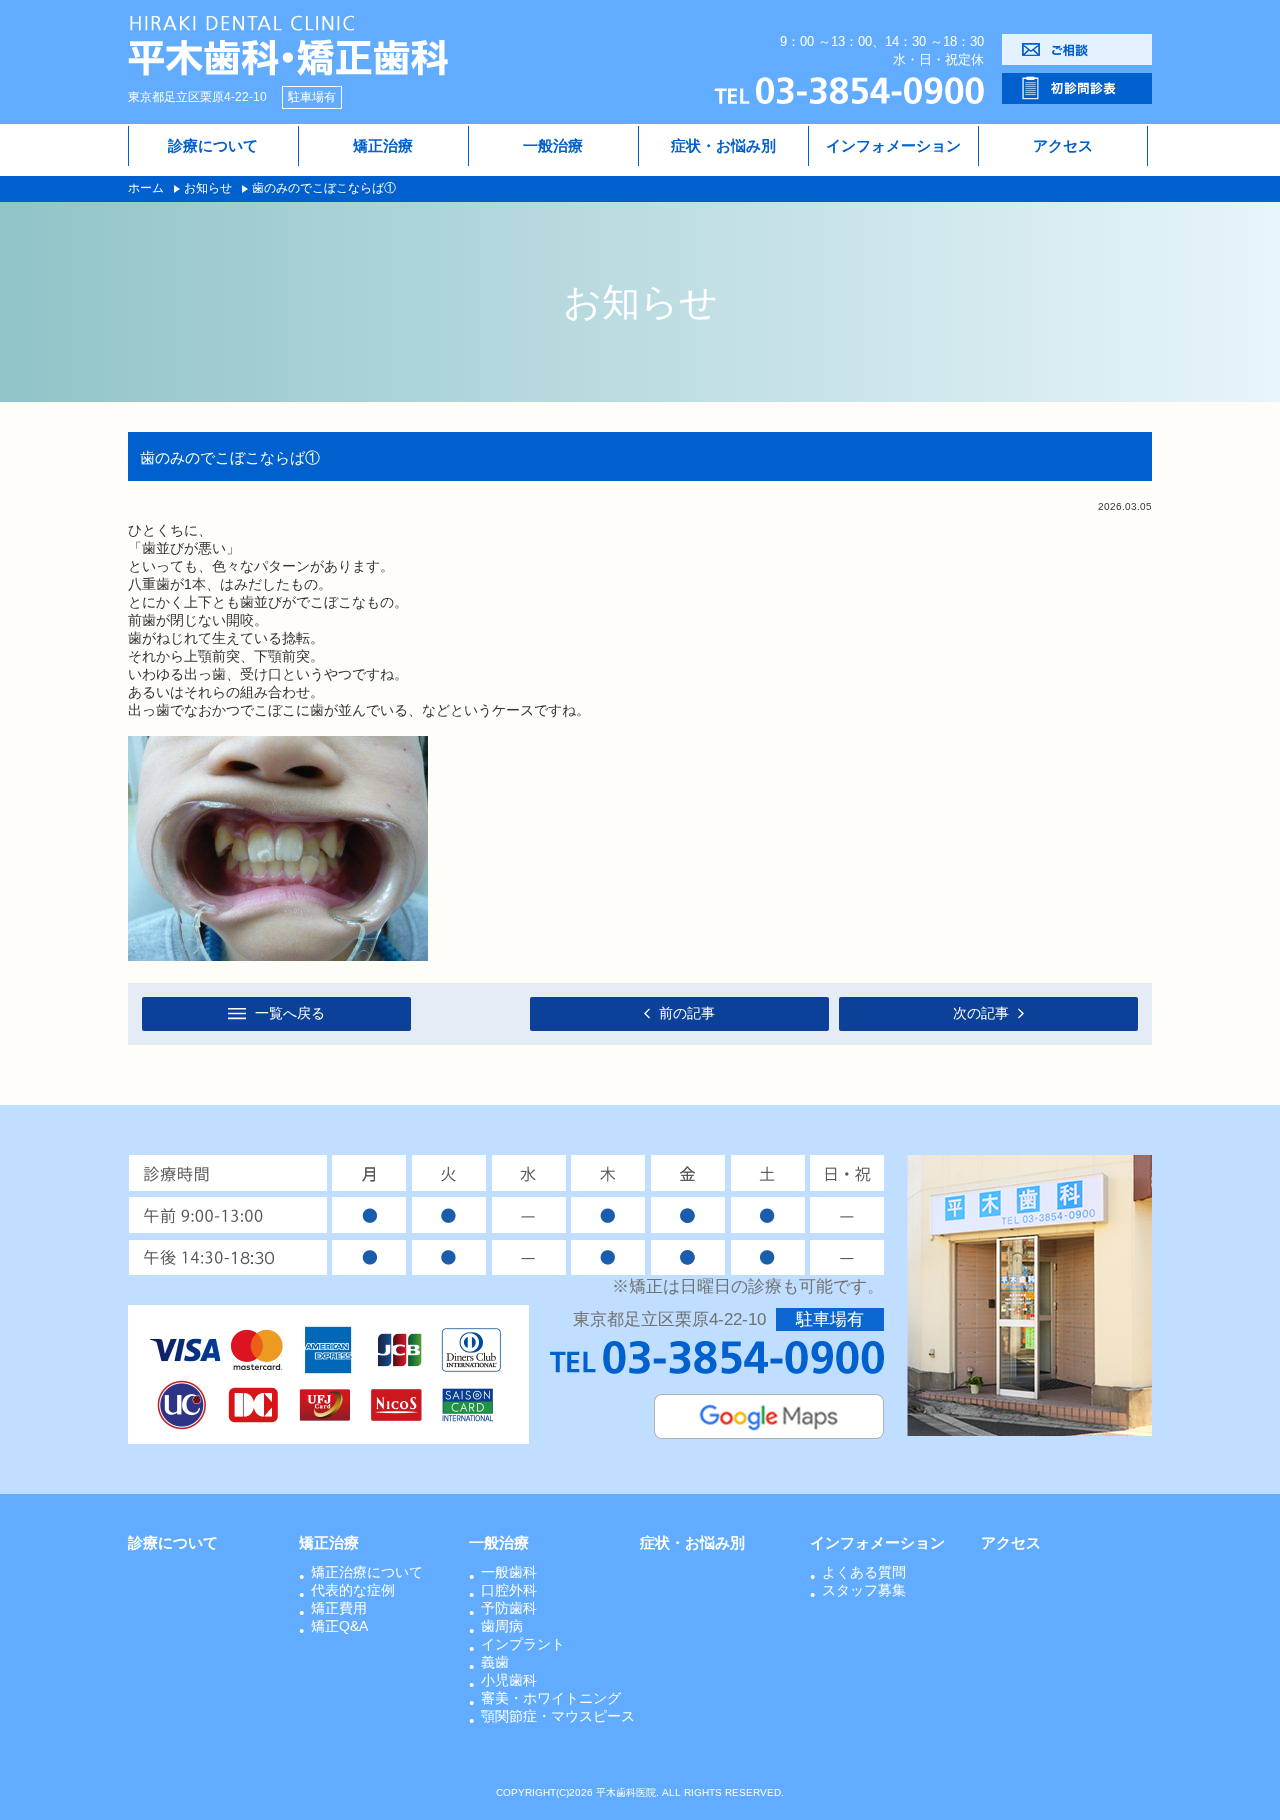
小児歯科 (509, 1680)
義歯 (495, 1662)
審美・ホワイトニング (551, 1698)
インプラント (523, 1644)
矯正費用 (339, 1608)
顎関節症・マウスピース (558, 1716)
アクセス (1063, 145)
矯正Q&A (339, 1626)
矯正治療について (367, 1572)
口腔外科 (509, 1590)
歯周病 (502, 1626)
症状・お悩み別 (723, 145)
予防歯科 (509, 1608)
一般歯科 (509, 1572)
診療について (213, 145)
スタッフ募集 (864, 1590)
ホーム (146, 188)
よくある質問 (864, 1572)
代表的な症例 (353, 1590)
